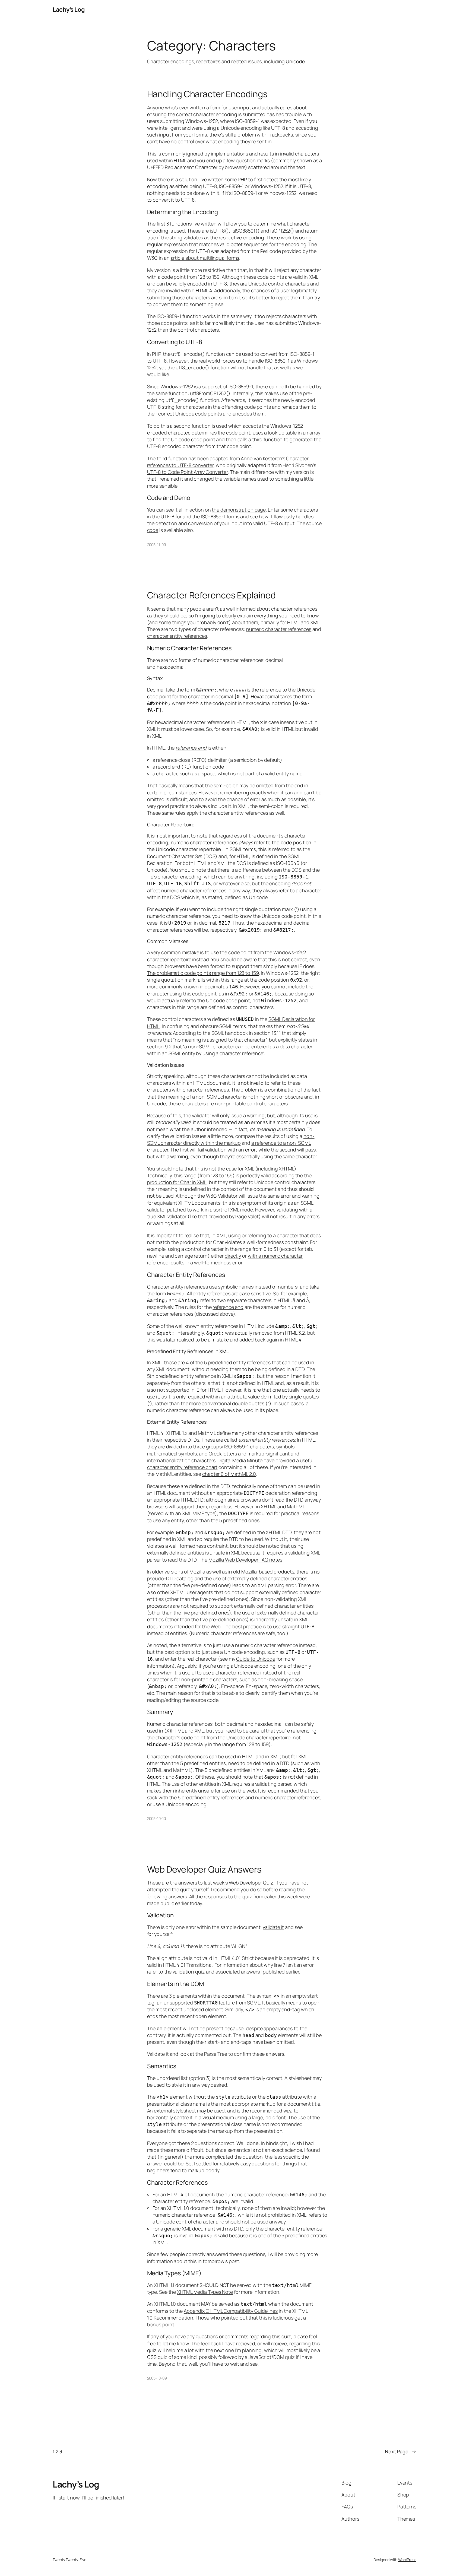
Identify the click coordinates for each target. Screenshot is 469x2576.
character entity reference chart (182, 1467)
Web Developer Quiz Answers (204, 1869)
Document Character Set (175, 856)
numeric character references (279, 629)
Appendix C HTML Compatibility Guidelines (231, 2311)
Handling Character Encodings (207, 94)
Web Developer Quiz (251, 1883)
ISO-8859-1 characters (249, 1446)
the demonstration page (239, 510)
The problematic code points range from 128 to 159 (203, 973)
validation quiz (189, 1972)
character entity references (177, 636)
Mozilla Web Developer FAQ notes (245, 1560)
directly (233, 1256)
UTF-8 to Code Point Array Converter (188, 472)
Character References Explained (211, 595)
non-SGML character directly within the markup (231, 1139)
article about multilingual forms (205, 258)
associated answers (237, 1972)
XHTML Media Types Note (205, 2292)
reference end (191, 748)
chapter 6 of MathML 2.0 (229, 1474)
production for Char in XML (177, 1182)
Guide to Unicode (256, 1659)
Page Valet (247, 1216)
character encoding (180, 877)
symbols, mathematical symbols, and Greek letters (221, 1450)
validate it (273, 1927)
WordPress (407, 2560)
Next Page (401, 2451)
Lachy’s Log (69, 9)
